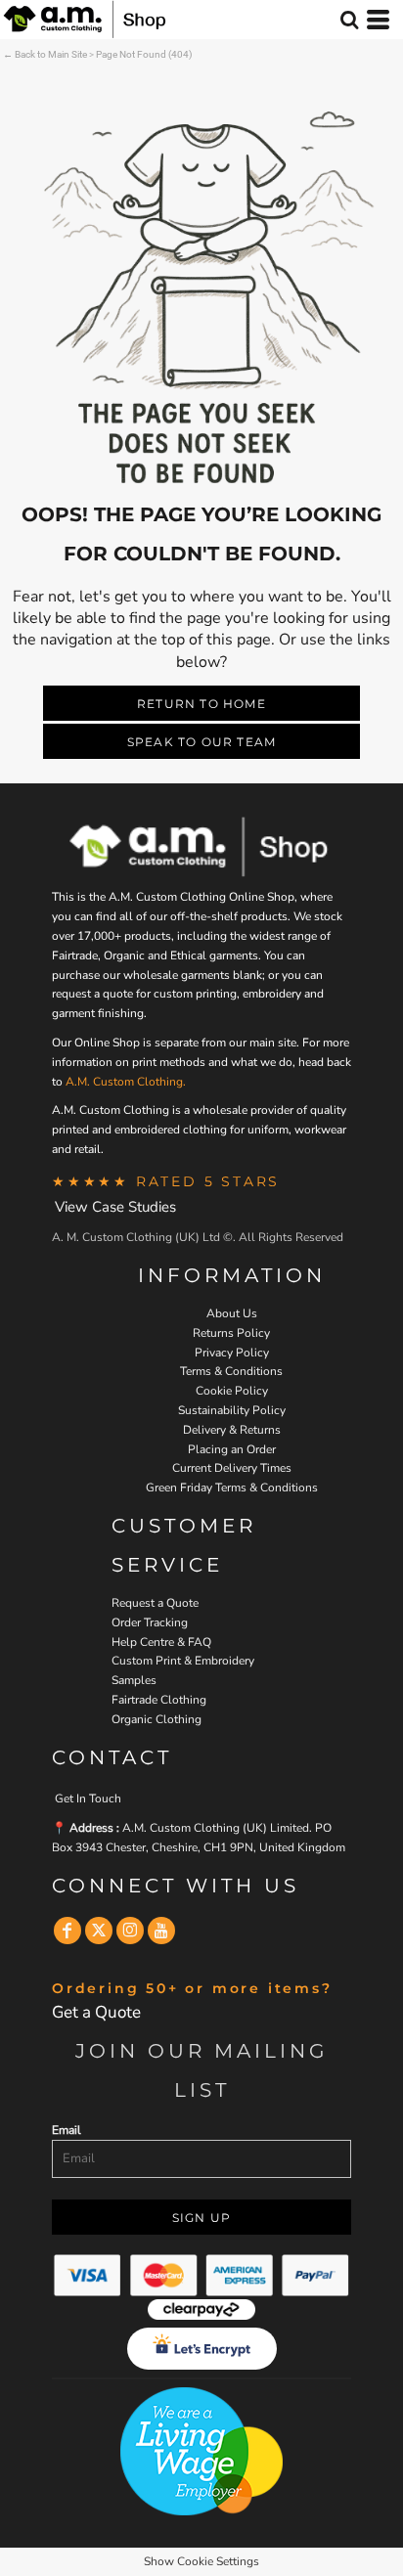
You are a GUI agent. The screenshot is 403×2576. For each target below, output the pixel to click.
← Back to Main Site (45, 54)
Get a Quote (96, 2012)
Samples (134, 1680)
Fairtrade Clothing (159, 1700)
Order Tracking (150, 1622)
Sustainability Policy (232, 1410)
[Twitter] (99, 1931)
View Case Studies (115, 1207)
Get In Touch (88, 1799)
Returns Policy (231, 1333)
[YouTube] (161, 1931)
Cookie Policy (232, 1391)
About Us (232, 1313)
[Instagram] (130, 1931)
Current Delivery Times (232, 1468)
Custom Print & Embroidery (183, 1661)
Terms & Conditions (231, 1371)
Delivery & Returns (232, 1430)
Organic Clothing (157, 1719)
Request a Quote (155, 1603)
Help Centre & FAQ (161, 1642)
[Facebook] (67, 1931)
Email (67, 2130)
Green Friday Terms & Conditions (232, 1488)
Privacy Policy (232, 1353)
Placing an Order (232, 1449)
